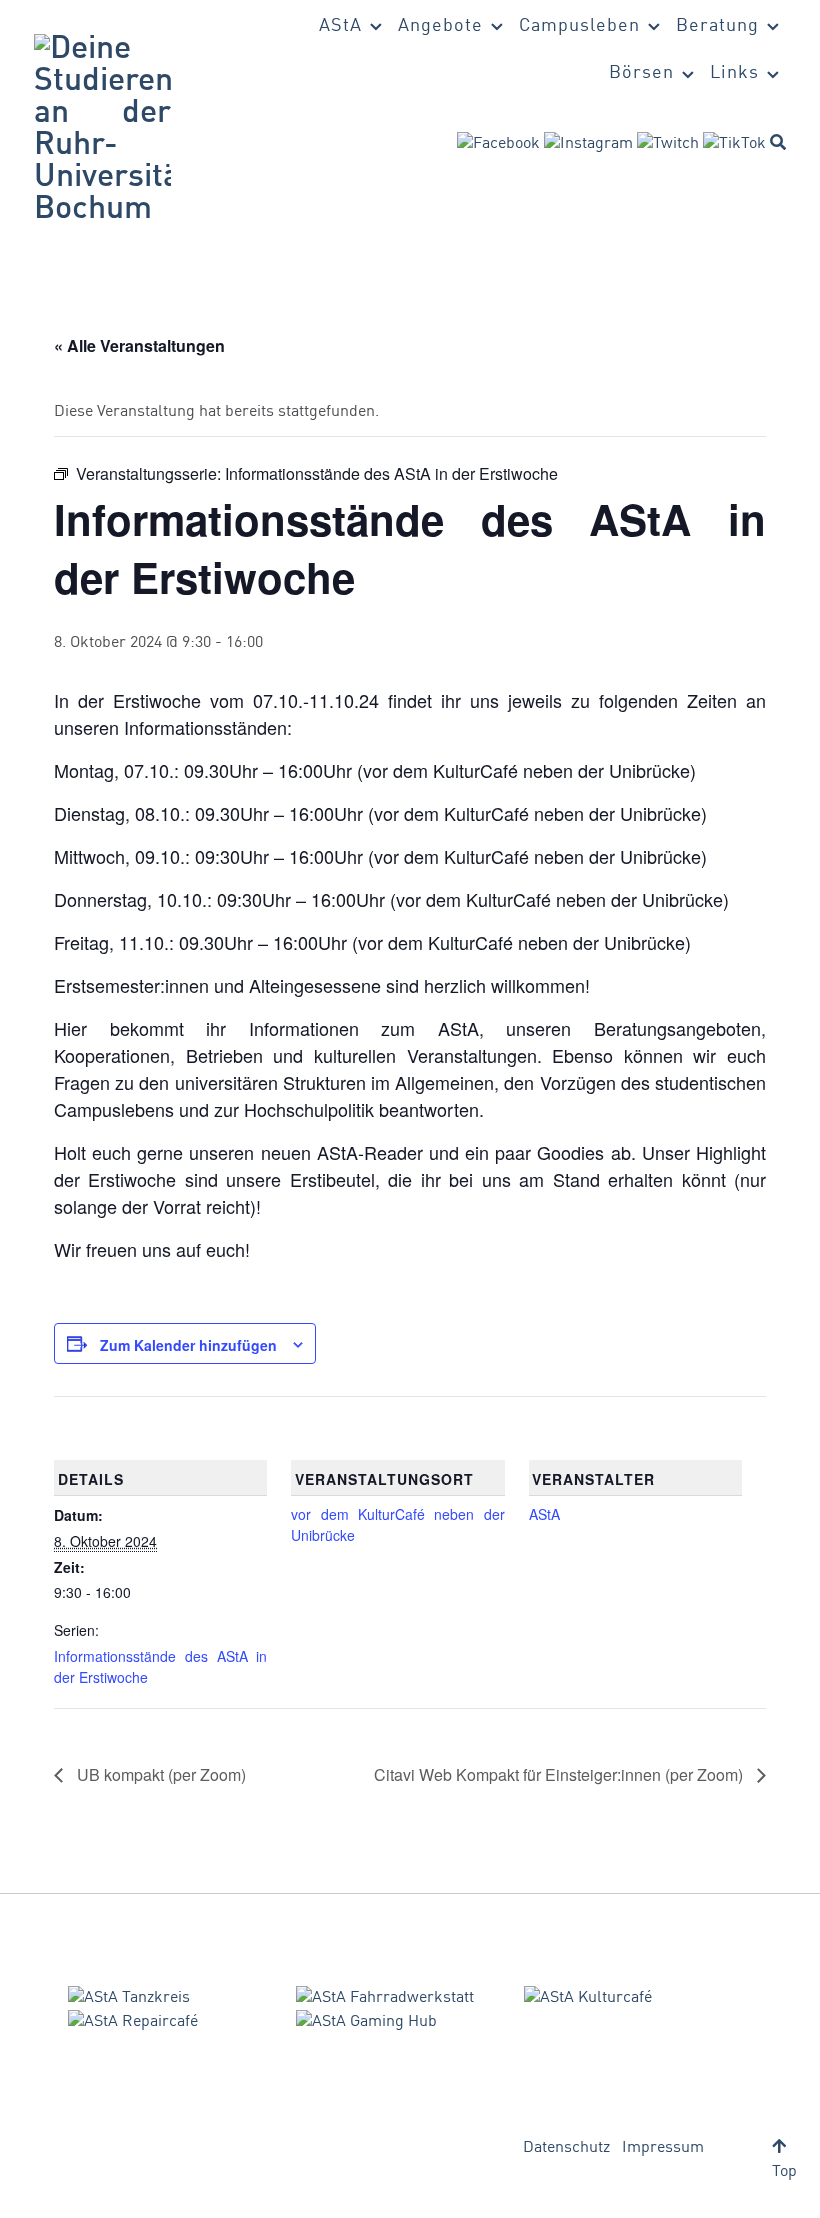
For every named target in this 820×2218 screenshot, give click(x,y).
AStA (544, 1514)
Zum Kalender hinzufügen (188, 1345)
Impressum (663, 2148)
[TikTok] (734, 144)
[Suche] (778, 142)
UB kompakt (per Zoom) (159, 1774)
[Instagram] (588, 144)
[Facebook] (498, 144)
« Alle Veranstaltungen (139, 345)
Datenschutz (566, 2148)
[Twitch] (668, 144)
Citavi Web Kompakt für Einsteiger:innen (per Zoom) (560, 1774)
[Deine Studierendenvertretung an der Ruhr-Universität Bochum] (102, 130)
